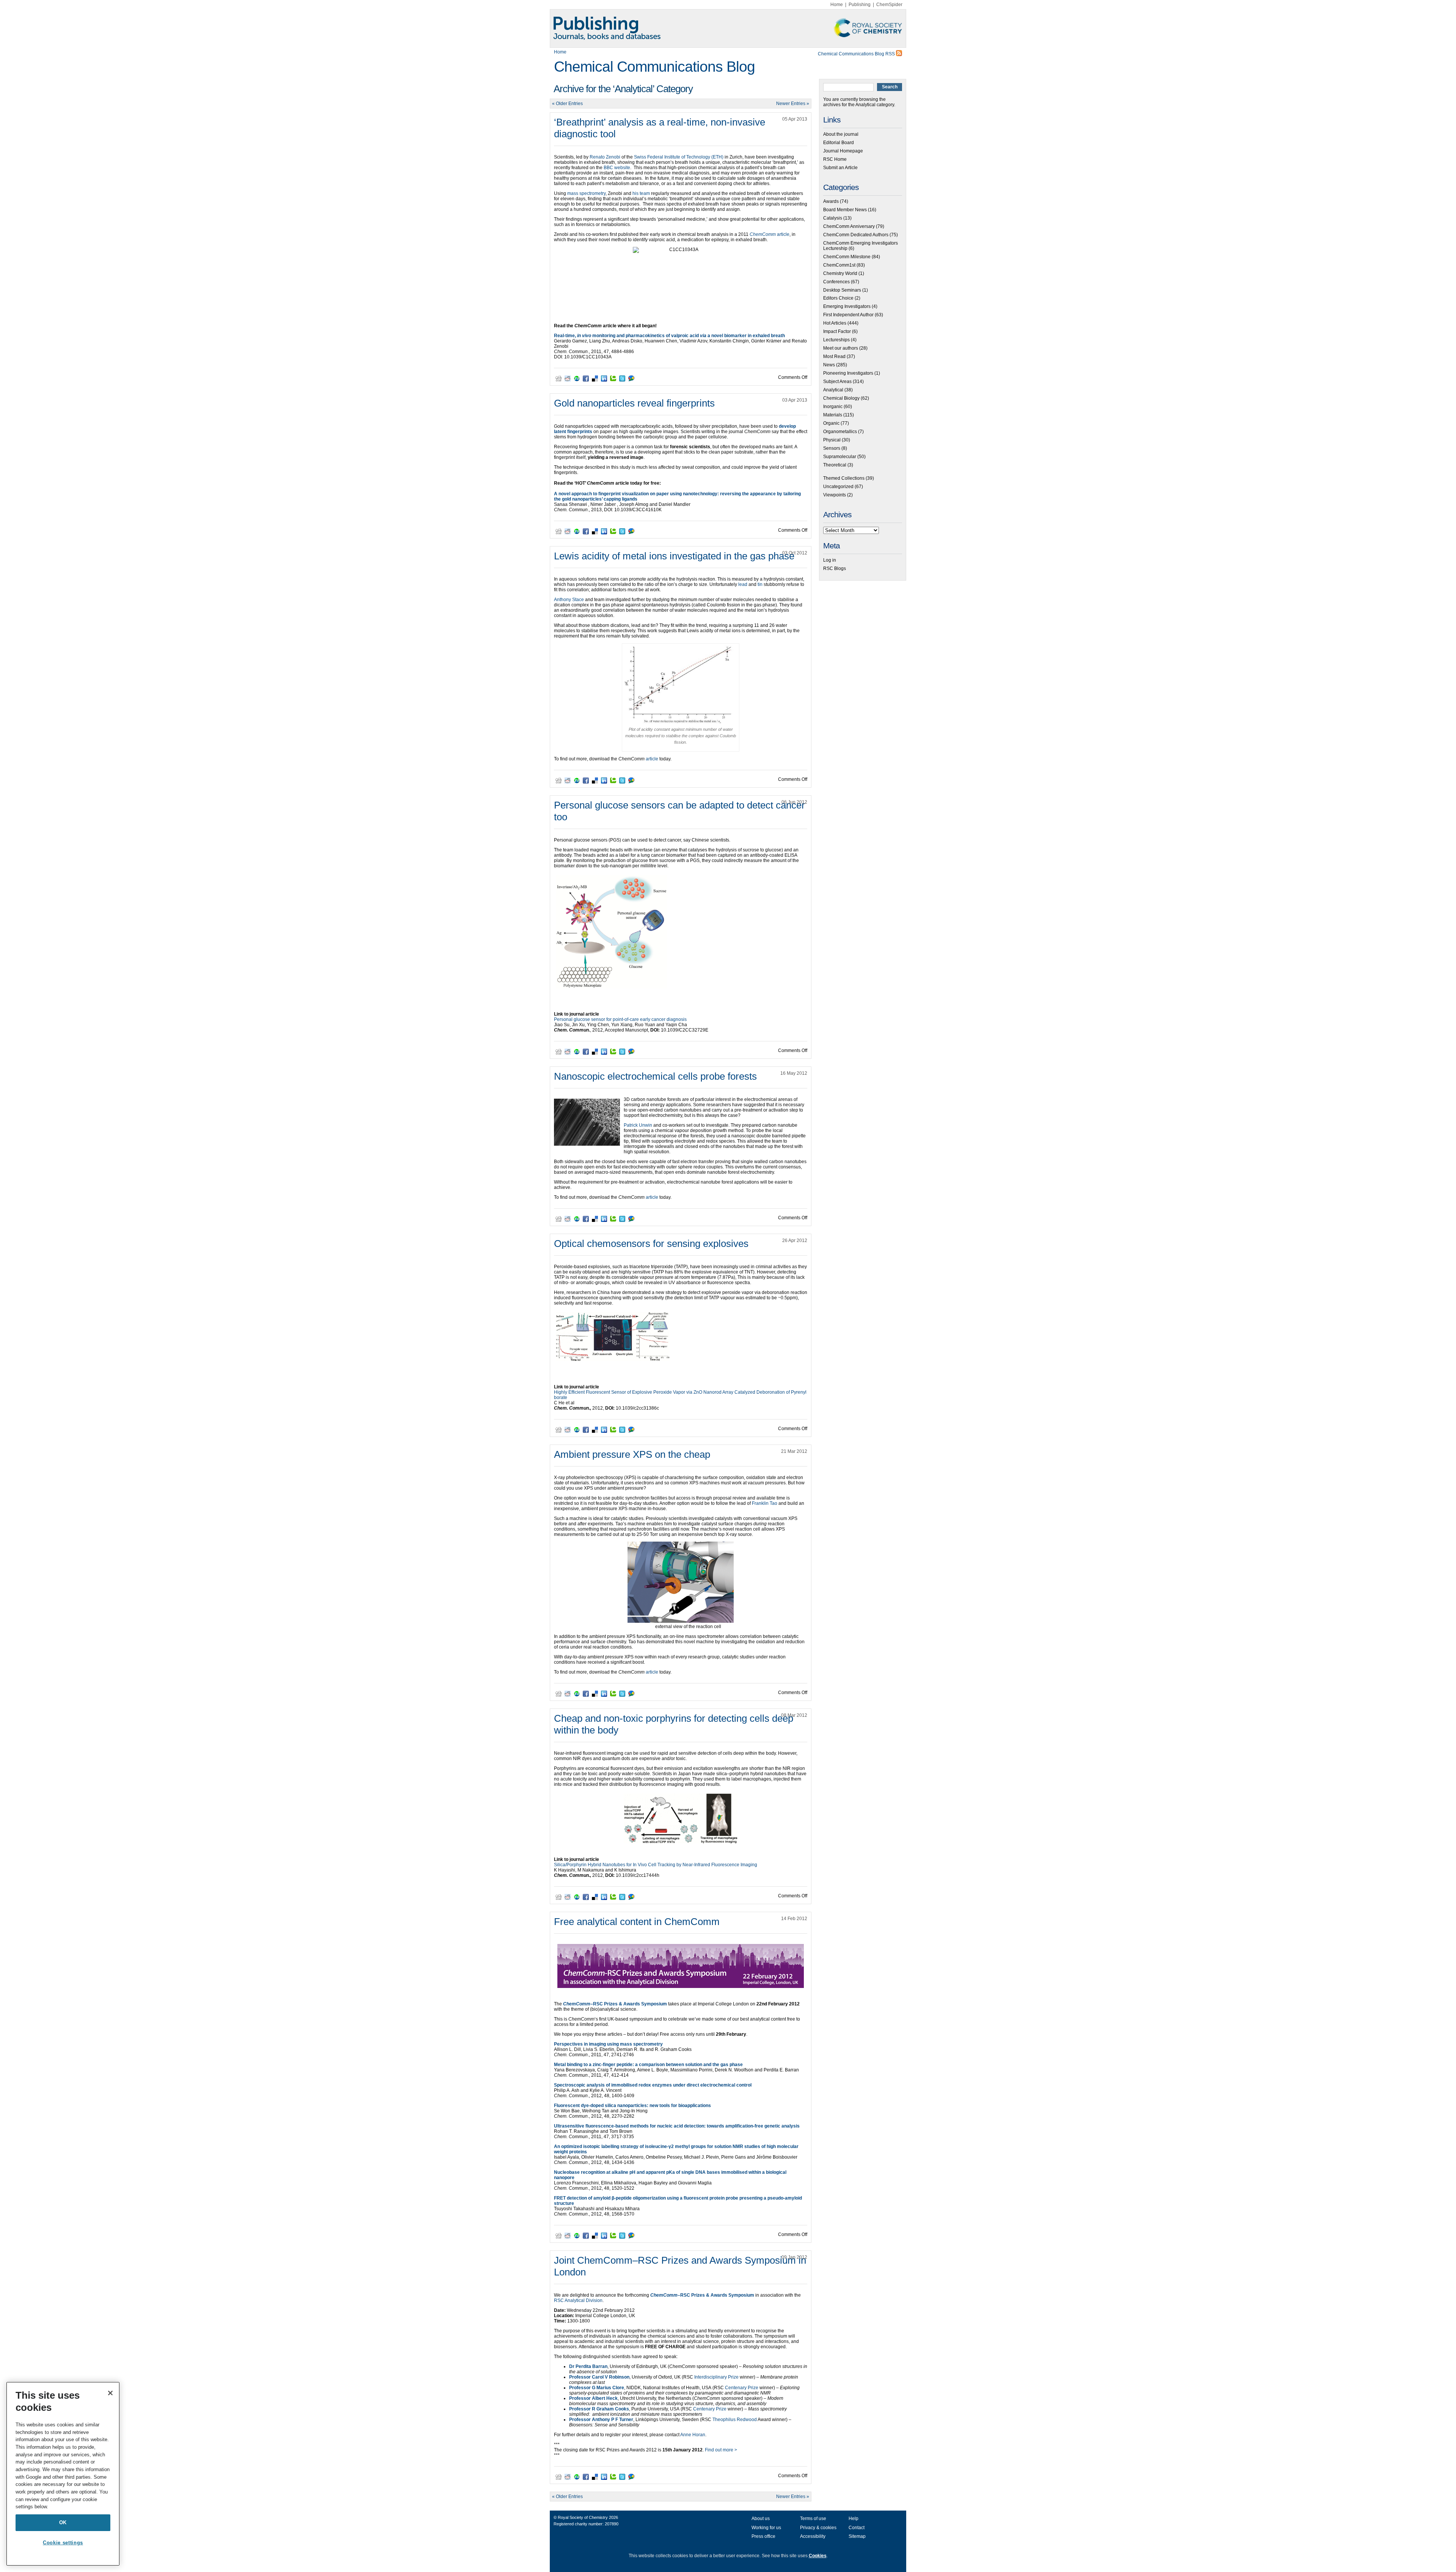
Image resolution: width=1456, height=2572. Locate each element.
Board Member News (845, 210)
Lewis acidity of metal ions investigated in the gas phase (674, 556)
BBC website (617, 168)
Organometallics (840, 432)
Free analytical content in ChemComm (637, 1922)
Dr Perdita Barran (588, 2366)
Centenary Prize (742, 2388)
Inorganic (833, 407)
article (770, 234)
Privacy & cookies (818, 2528)
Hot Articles (835, 323)
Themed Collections (844, 478)
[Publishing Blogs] (728, 28)
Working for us (766, 2528)
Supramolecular (840, 457)
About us (761, 2519)
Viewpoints (835, 495)
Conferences (836, 282)
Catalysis (833, 218)
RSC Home (835, 159)
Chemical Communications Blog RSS (857, 54)
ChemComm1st (839, 265)
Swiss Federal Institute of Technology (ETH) (679, 157)
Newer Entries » (793, 104)
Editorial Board (839, 143)
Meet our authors (841, 348)
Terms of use (813, 2519)
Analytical (833, 390)
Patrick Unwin (638, 1125)
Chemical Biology (841, 398)
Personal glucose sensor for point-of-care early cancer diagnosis (620, 1019)
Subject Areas (837, 382)
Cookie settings (63, 2543)
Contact (857, 2528)
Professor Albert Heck (593, 2398)
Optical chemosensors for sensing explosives (651, 1244)
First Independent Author (848, 315)
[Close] (110, 2393)
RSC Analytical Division (578, 2300)
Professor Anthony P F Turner (601, 2420)
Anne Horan (693, 2435)
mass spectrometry (586, 193)
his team (641, 193)
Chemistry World (840, 273)
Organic (831, 423)
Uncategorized (838, 487)
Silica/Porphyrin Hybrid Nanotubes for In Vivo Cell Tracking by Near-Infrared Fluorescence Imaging (656, 1865)
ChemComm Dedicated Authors (856, 235)
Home (837, 5)
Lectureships (836, 340)
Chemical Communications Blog (654, 67)
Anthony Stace (569, 600)
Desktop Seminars (842, 290)
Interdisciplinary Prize (717, 2377)
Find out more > (721, 2450)
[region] (63, 2474)
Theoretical (835, 465)
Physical (832, 440)
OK (63, 2523)
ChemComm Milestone (847, 257)
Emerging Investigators (847, 306)
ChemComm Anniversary (849, 226)
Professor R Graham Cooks (599, 2409)
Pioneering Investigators (848, 373)
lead (743, 584)
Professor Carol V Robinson (599, 2377)
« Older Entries (567, 104)
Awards (831, 201)
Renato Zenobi (605, 157)
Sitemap (857, 2536)
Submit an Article (840, 168)
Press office (763, 2536)
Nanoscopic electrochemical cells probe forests (655, 1076)
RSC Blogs (835, 568)
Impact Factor (837, 331)
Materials (833, 415)
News (829, 365)
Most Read (834, 356)
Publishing (860, 5)
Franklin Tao (765, 1503)
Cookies (818, 2556)
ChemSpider (889, 5)
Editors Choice (838, 298)
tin (760, 584)
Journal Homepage (843, 151)
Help (854, 2519)
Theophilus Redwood (735, 2420)
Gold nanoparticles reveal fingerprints (634, 403)
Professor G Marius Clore (597, 2388)
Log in (830, 560)
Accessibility (813, 2536)
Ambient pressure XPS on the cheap (632, 1454)
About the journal (841, 134)
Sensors (832, 448)
